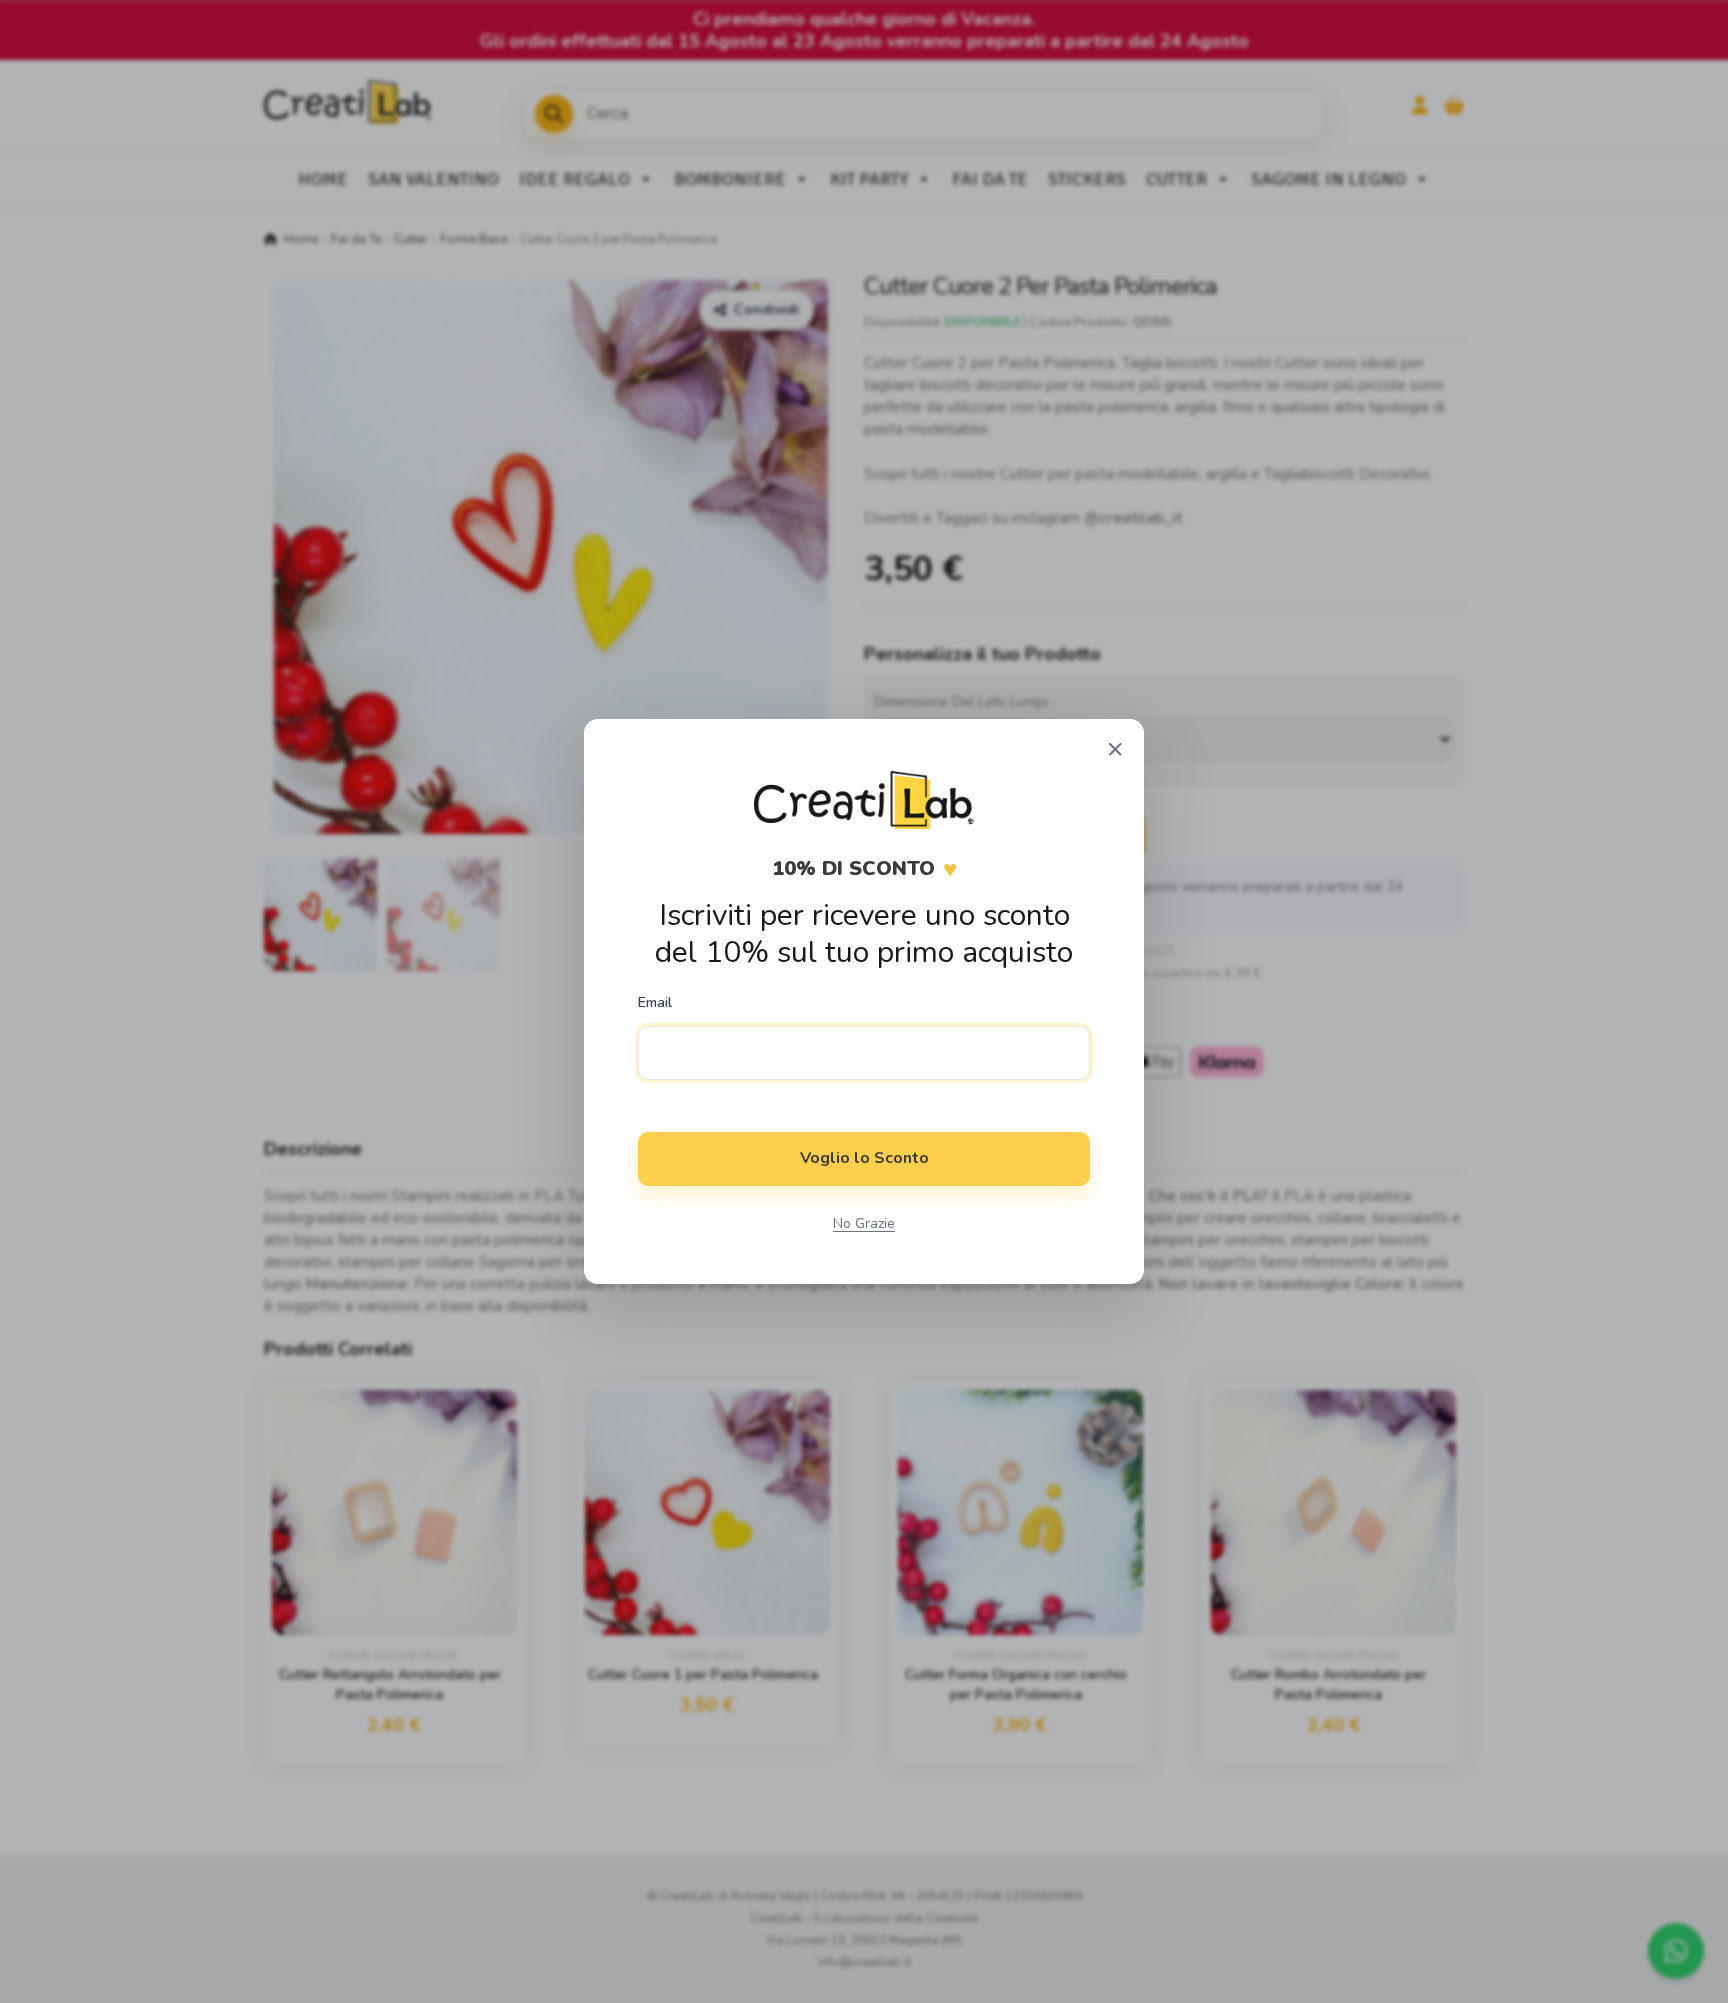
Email (655, 1003)
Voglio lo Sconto (864, 1158)
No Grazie (864, 1223)
